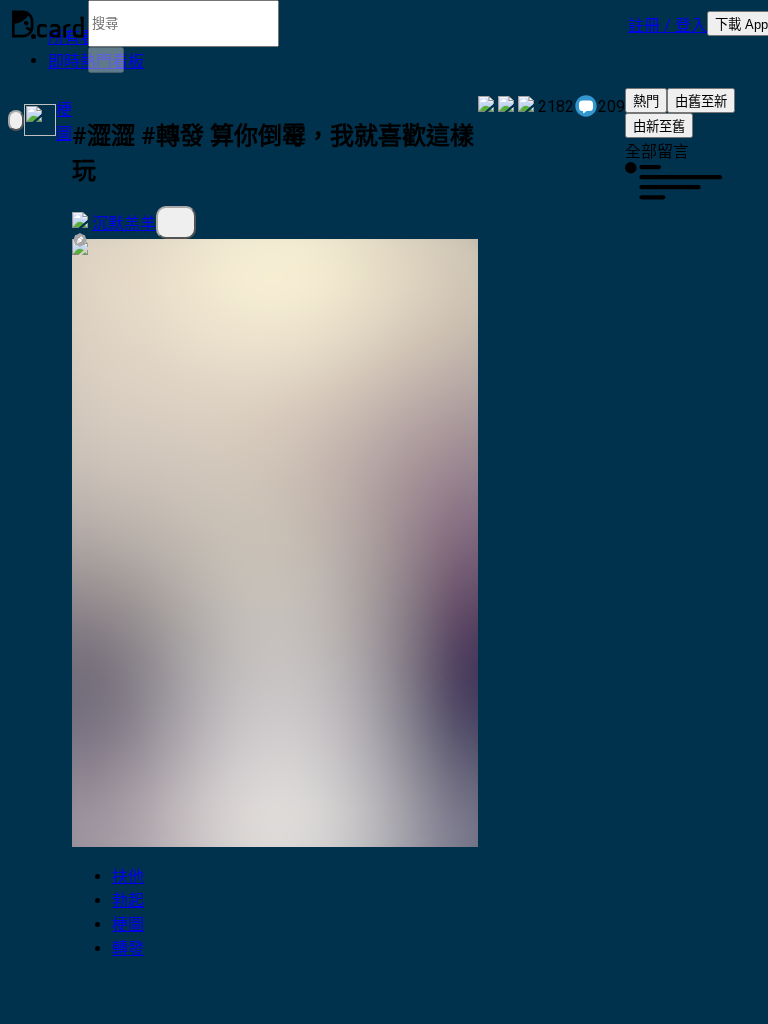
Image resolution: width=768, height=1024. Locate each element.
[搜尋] (106, 60)
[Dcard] (48, 24)
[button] (667, 24)
